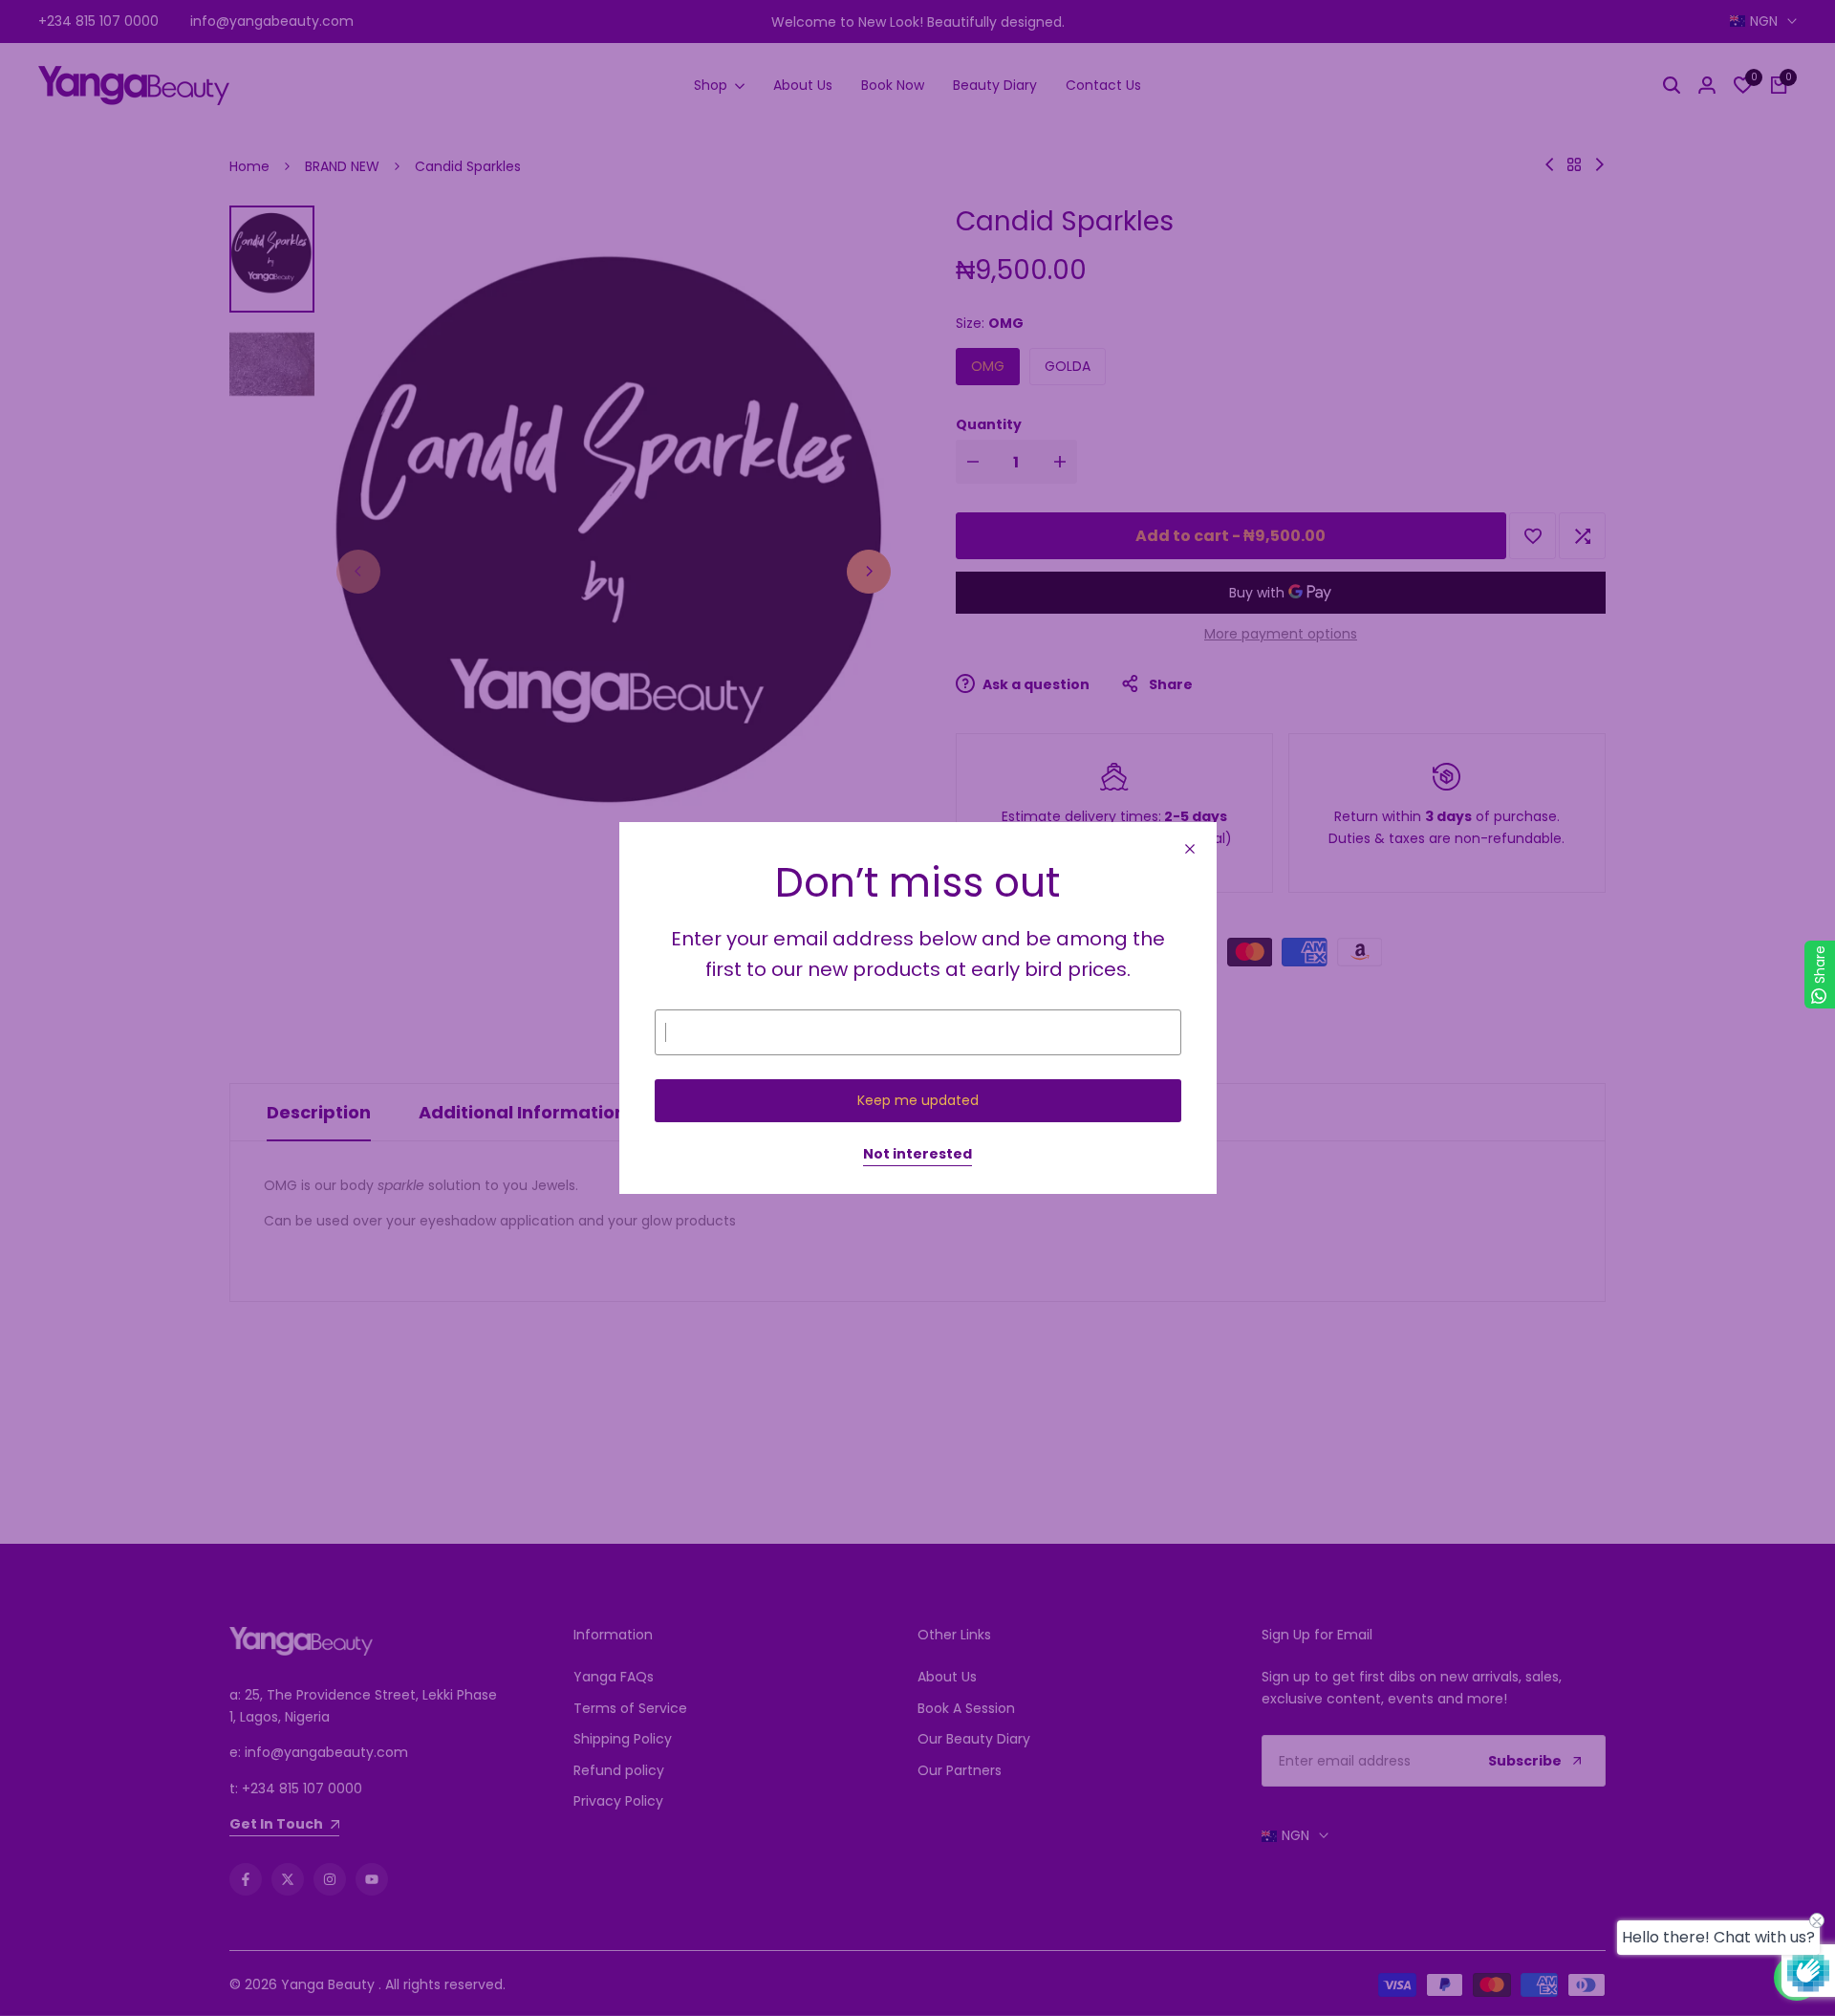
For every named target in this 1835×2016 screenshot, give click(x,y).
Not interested (917, 1155)
